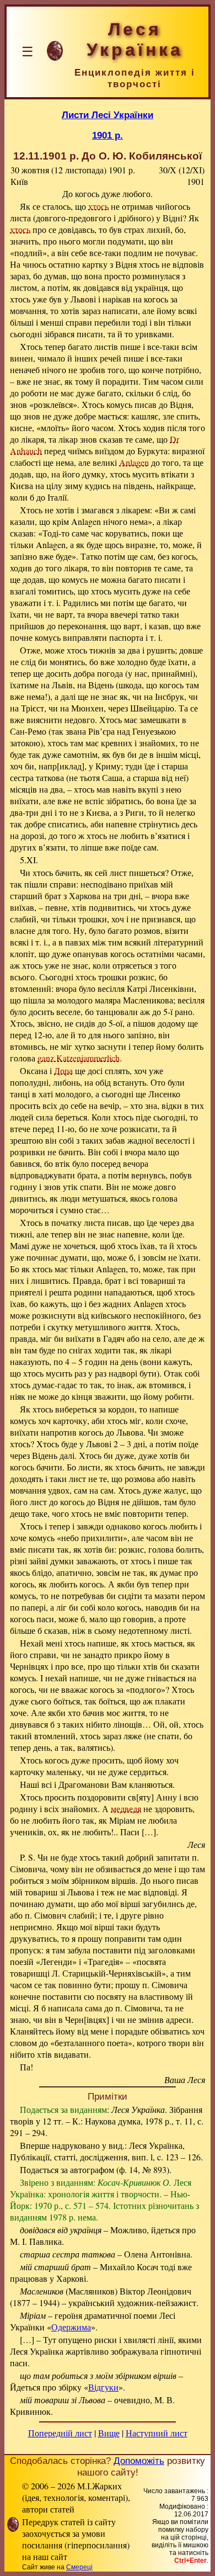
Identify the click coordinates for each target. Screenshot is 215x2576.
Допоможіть (139, 2461)
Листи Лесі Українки (108, 115)
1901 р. (108, 135)
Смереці (79, 2567)
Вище (109, 2433)
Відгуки (103, 2387)
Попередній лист (60, 2433)
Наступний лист (157, 2433)
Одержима (71, 2327)
